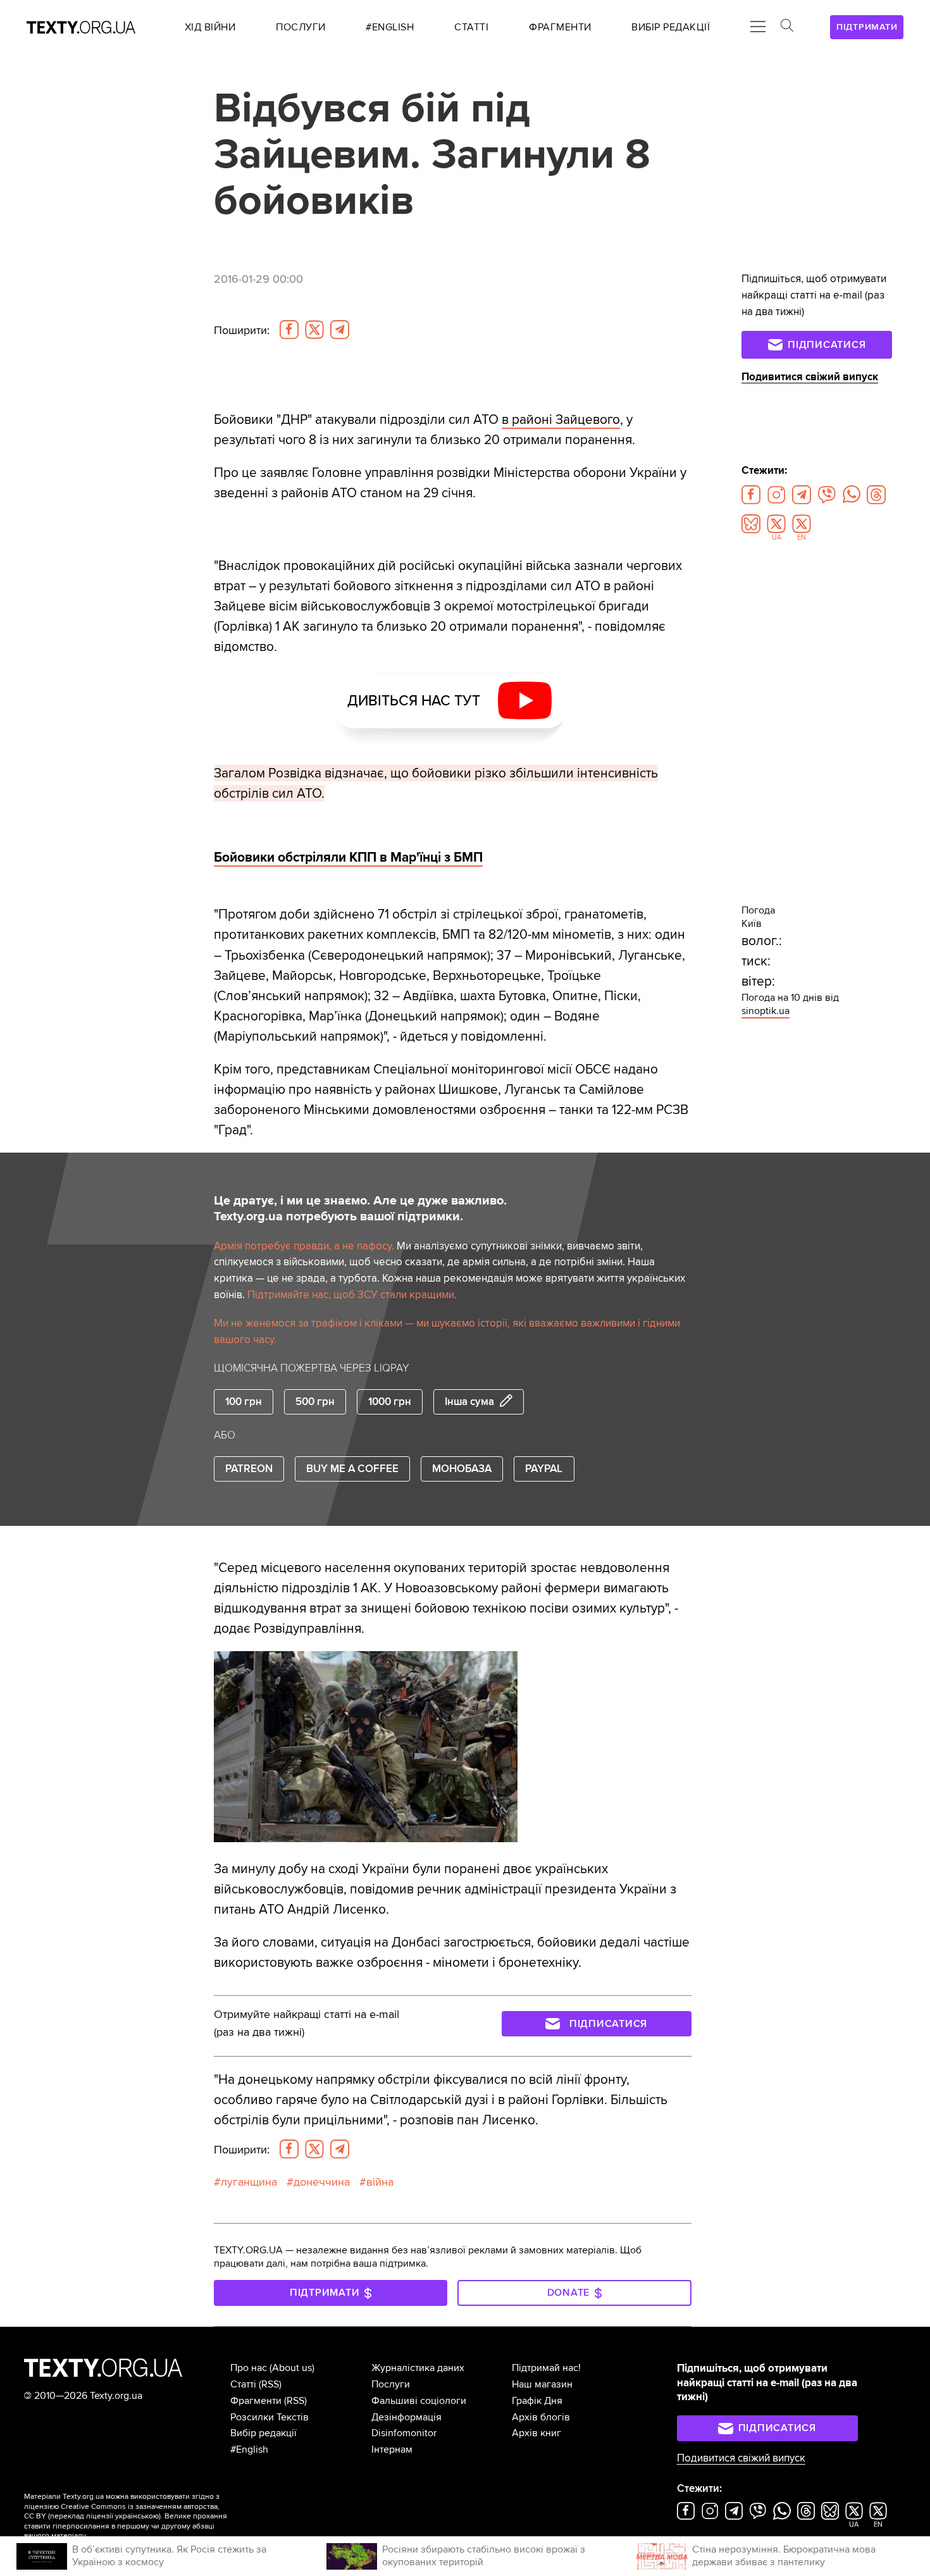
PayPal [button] (544, 1469)
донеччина (322, 2182)
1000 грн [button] (390, 1402)
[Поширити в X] (314, 330)
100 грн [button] (244, 1402)
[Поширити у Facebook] (289, 330)
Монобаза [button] (462, 1469)
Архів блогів (541, 2417)
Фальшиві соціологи (419, 2401)
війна (380, 2182)
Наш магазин (542, 2384)
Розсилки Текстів (270, 2417)
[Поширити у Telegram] (340, 330)
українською (137, 2516)
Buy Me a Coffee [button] (352, 1469)
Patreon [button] (249, 1469)
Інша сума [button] (469, 1402)
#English (249, 2449)
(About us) (292, 2368)
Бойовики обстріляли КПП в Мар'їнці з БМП (348, 857)
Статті (243, 2384)
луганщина (249, 2182)
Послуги (391, 2384)
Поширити (242, 330)
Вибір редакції (263, 2433)
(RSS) (270, 2384)
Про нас (249, 2368)
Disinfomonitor (404, 2433)
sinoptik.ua (766, 1011)
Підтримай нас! (546, 2368)
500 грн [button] (315, 1402)
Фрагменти (256, 2401)
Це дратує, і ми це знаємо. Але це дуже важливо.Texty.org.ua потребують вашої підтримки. (360, 1209)
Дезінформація (406, 2417)
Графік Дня (537, 2401)
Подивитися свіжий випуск (810, 377)
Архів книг (536, 2433)
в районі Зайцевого (561, 419)
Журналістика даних (418, 2368)
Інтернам (392, 2449)
